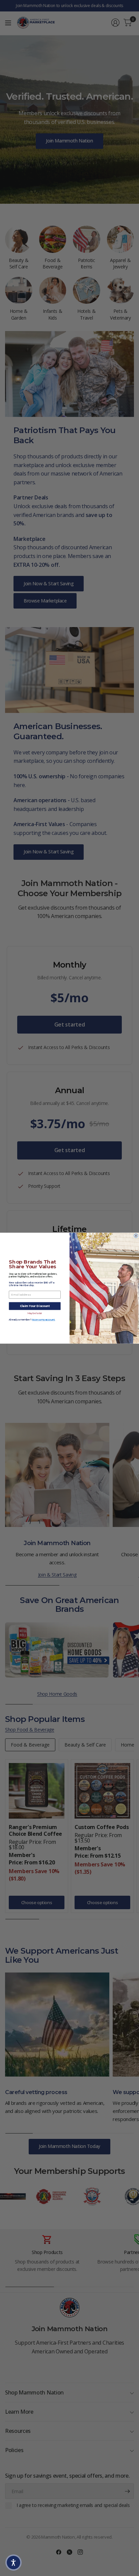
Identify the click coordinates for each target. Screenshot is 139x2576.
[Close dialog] (136, 1236)
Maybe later (35, 1313)
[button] (13, 2563)
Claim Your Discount (35, 1306)
